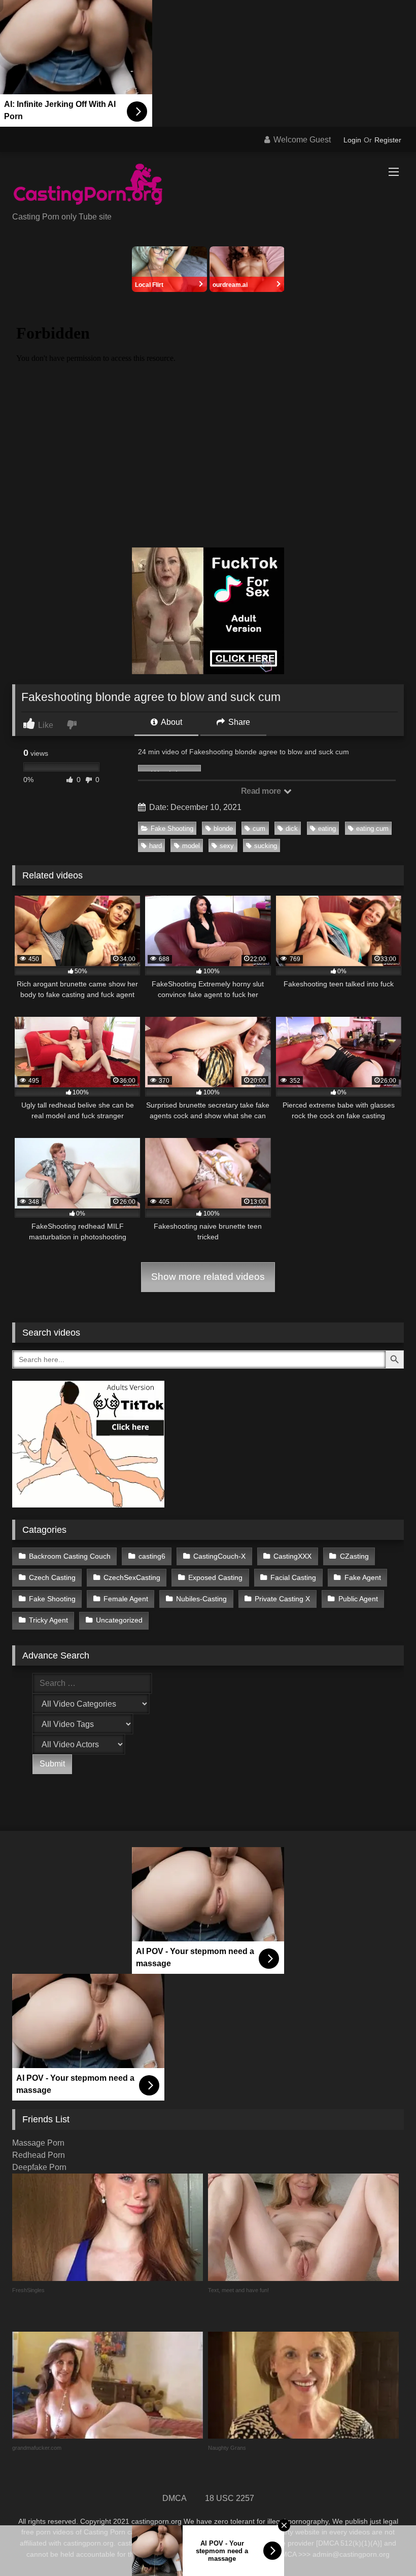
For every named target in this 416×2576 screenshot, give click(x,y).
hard (155, 846)
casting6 (152, 1556)
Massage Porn (38, 2143)
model (191, 846)
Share (238, 722)
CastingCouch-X (219, 1556)
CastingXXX (292, 1556)
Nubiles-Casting (201, 1599)
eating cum (372, 829)
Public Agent (358, 1599)
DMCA (175, 2498)
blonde (223, 829)
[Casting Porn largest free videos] (208, 186)
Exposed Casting (215, 1577)
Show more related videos (208, 1277)
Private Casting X (282, 1599)
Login (352, 140)
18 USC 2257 (230, 2498)
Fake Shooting (172, 829)
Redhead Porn (39, 2155)
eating (327, 829)
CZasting (354, 1556)
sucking (266, 846)
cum (259, 829)
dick (292, 829)
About (171, 722)
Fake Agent (363, 1577)
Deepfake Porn (39, 2167)
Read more (262, 791)
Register (388, 140)
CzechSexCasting (132, 1577)
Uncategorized (119, 1620)
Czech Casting (52, 1577)
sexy (227, 846)
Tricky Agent (48, 1620)
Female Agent (126, 1599)
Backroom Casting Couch (70, 1556)
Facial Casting (293, 1577)
